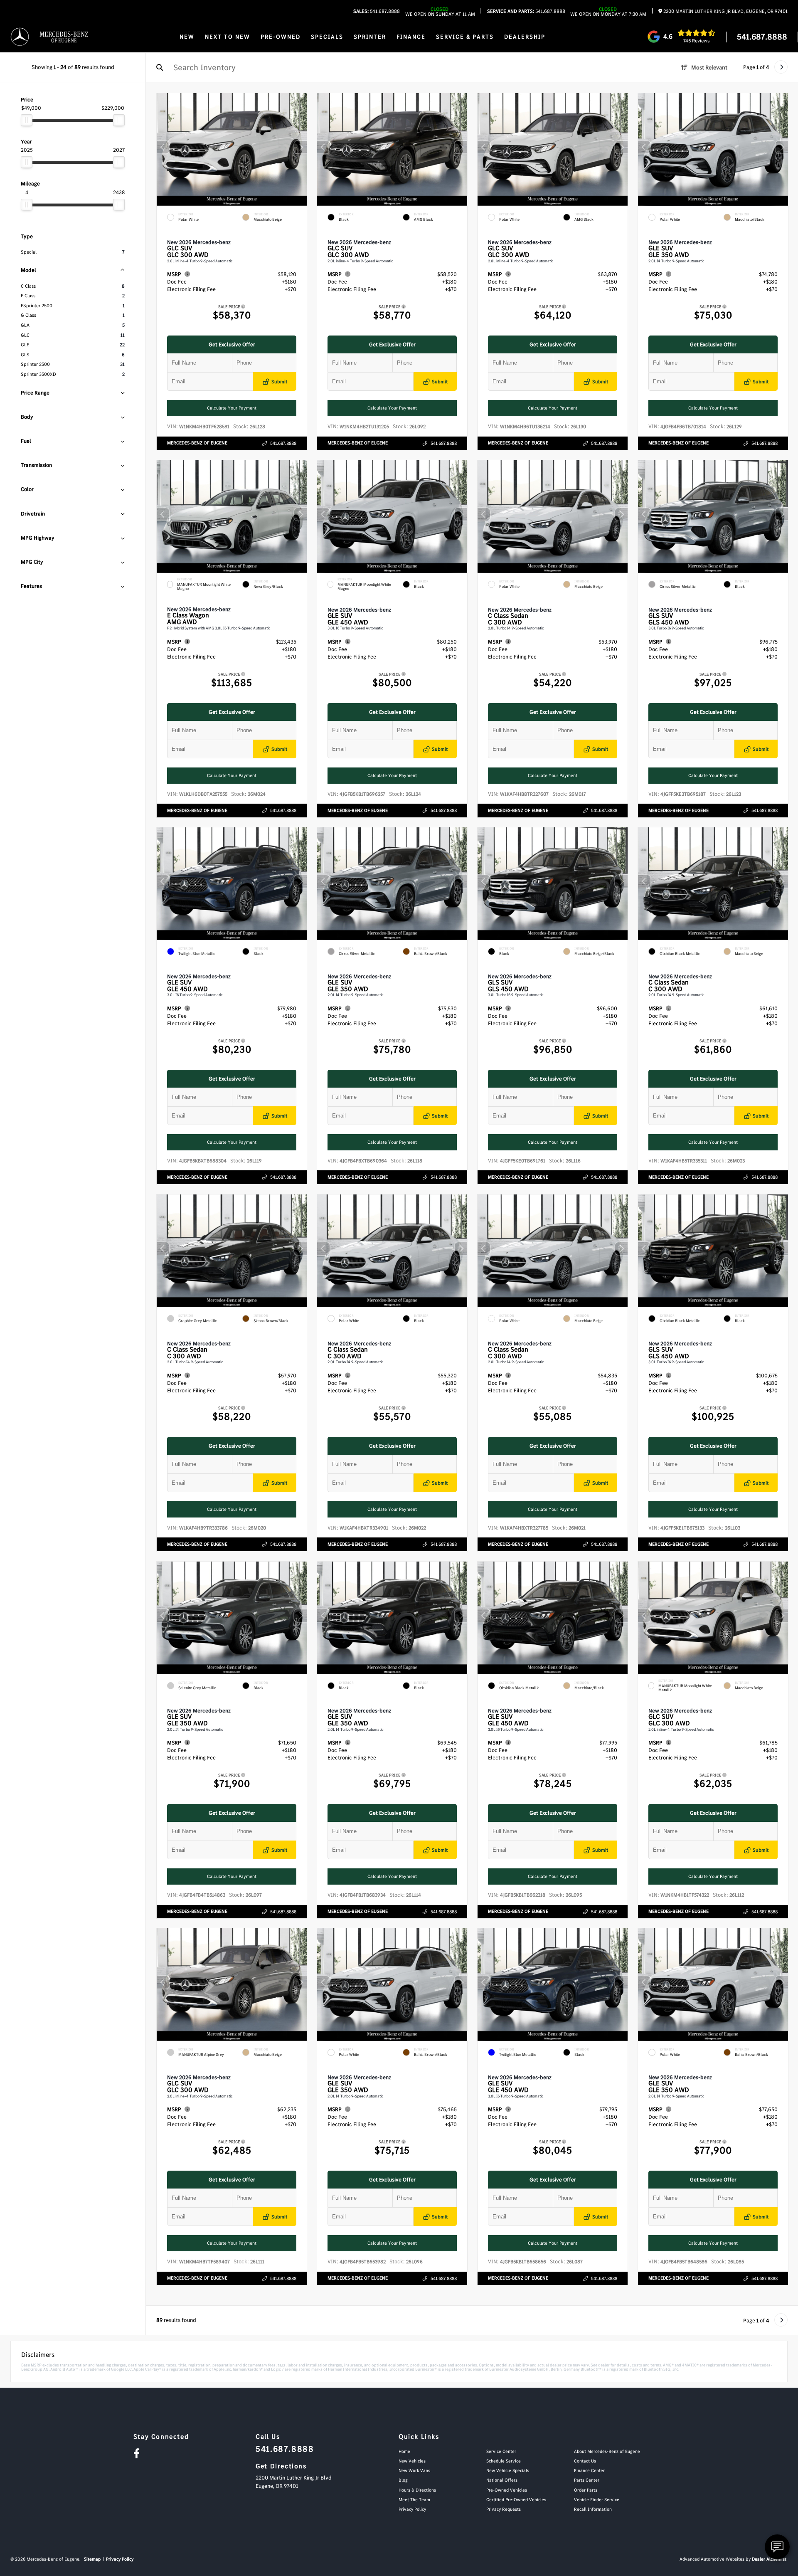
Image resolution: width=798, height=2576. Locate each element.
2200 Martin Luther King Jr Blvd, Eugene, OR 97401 (725, 11)
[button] (300, 147)
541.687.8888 (377, 11)
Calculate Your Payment (232, 408)
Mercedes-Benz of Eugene (197, 443)
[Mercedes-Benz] (20, 37)
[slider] (27, 120)
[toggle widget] (777, 2547)
